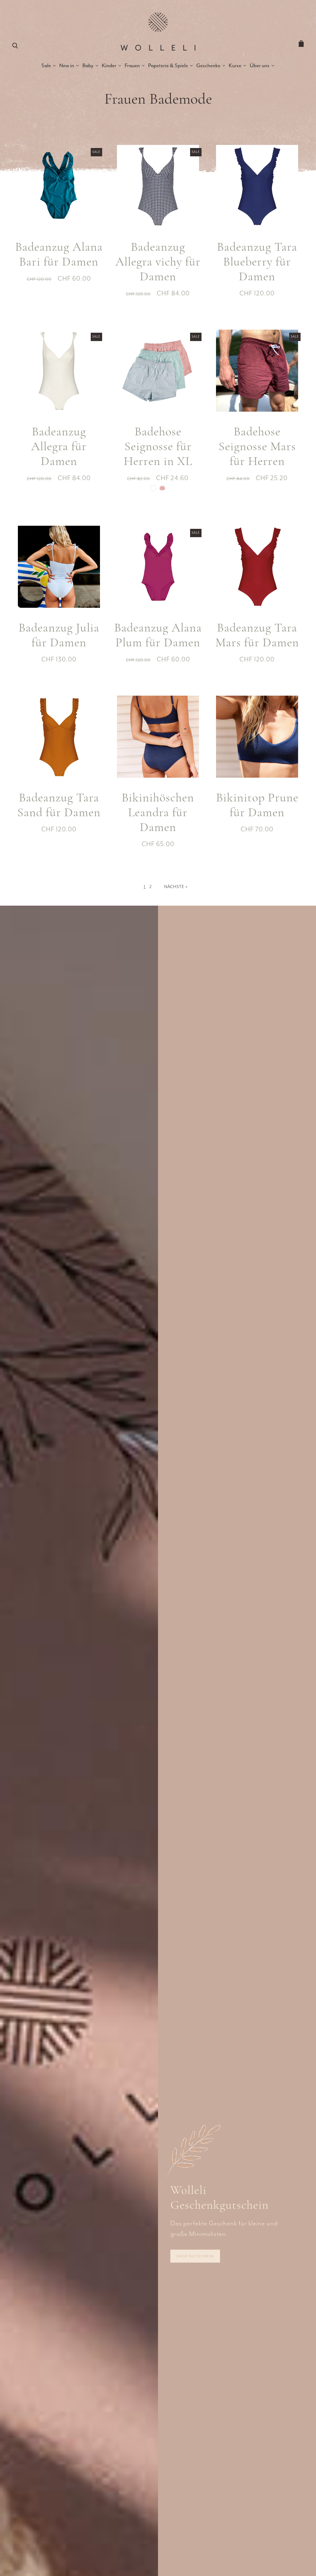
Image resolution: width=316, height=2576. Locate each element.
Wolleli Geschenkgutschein (220, 2197)
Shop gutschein (195, 2256)
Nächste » (176, 887)
